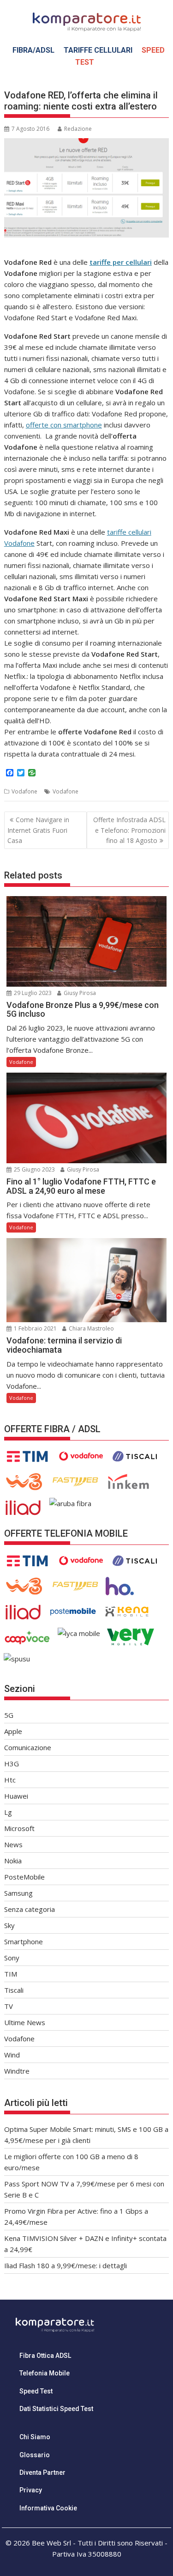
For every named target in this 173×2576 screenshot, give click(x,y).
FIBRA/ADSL (33, 50)
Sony (12, 1958)
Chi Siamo (35, 2437)
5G (9, 1715)
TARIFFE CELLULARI (98, 50)
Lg (8, 1812)
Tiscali (14, 1990)
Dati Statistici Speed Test (56, 2409)
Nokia (13, 1861)
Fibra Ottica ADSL (45, 2356)
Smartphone (24, 1941)
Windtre (17, 2071)
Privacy (31, 2490)
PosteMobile (24, 1877)
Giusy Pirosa (79, 993)
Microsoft (19, 1828)
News (13, 1844)
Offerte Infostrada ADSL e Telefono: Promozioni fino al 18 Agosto (129, 830)
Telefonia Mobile (45, 2373)
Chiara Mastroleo (91, 1328)
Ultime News (25, 2022)
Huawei (16, 1796)
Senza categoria (30, 1909)
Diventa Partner (42, 2472)
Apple (13, 1731)
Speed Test (36, 2391)
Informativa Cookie (48, 2508)
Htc (10, 1780)
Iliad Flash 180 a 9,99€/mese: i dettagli (66, 2265)
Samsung (18, 1893)
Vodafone (24, 791)
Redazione (78, 129)
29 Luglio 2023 (32, 993)
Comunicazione (28, 1747)
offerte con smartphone (64, 425)
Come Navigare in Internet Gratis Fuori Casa (38, 830)
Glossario (35, 2455)
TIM (11, 1974)
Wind (12, 2055)
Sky (9, 1925)
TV (9, 2006)
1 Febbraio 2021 (35, 1328)
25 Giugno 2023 (34, 1169)
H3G (12, 1764)
